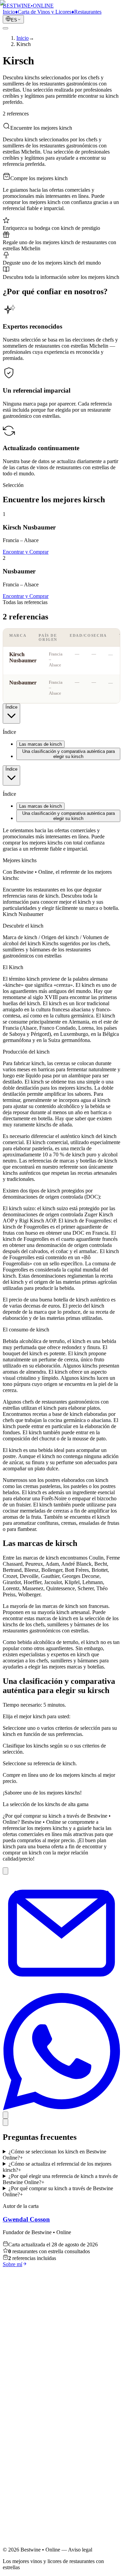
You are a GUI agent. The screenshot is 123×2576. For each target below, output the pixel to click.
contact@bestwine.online (30, 2546)
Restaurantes (30, 2452)
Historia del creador (38, 2458)
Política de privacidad (40, 2491)
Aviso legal (29, 2485)
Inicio (23, 2440)
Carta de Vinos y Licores (43, 2446)
